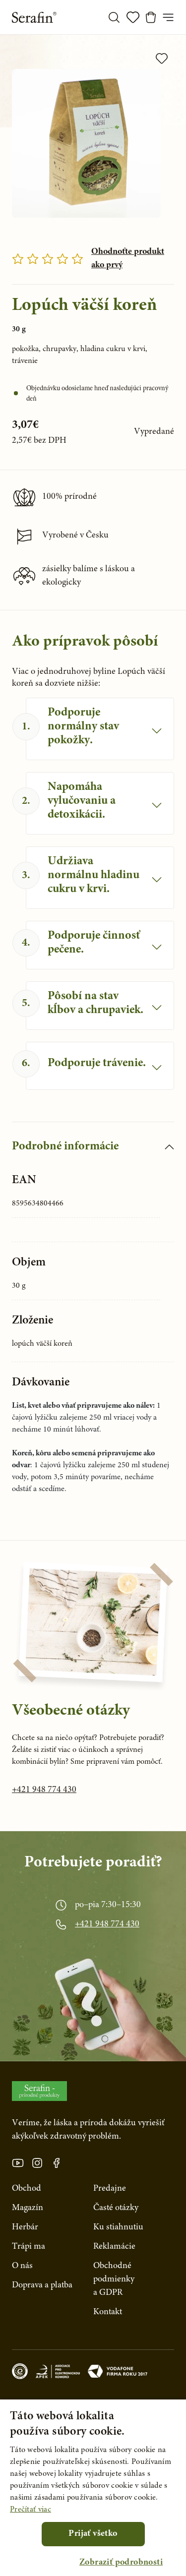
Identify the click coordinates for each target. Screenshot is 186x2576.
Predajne (110, 2189)
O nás (22, 2266)
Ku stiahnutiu (118, 2227)
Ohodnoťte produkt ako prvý (128, 259)
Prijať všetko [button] (93, 2534)
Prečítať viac (31, 2510)
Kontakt (108, 2312)
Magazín (28, 2208)
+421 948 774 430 (44, 1790)
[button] (121, 2563)
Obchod (27, 2189)
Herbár (25, 2227)
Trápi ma (29, 2247)
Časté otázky (116, 2208)
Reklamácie (114, 2247)
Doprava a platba (42, 2285)
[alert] (93, 2488)
